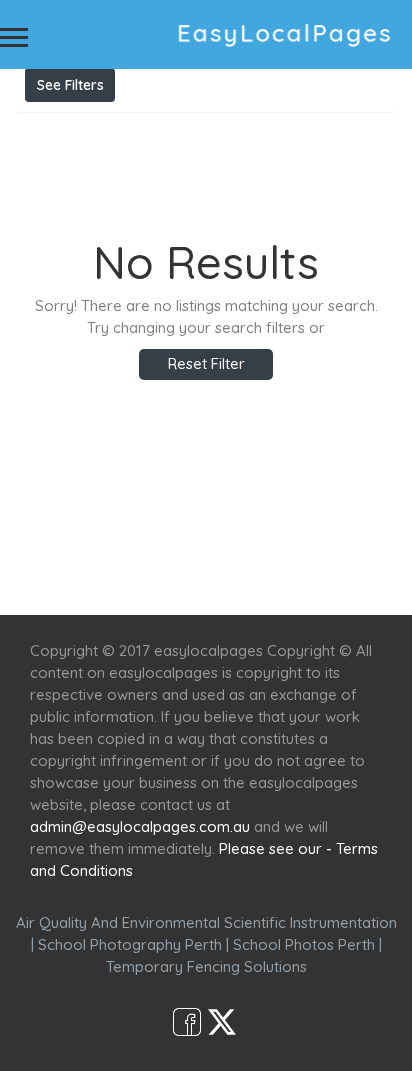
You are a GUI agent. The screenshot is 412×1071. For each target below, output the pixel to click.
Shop (367, 578)
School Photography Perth (130, 944)
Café (308, 578)
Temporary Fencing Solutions (206, 966)
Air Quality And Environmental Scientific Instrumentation (206, 922)
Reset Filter (206, 363)
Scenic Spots (223, 578)
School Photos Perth (304, 944)
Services (123, 578)
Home (48, 578)
